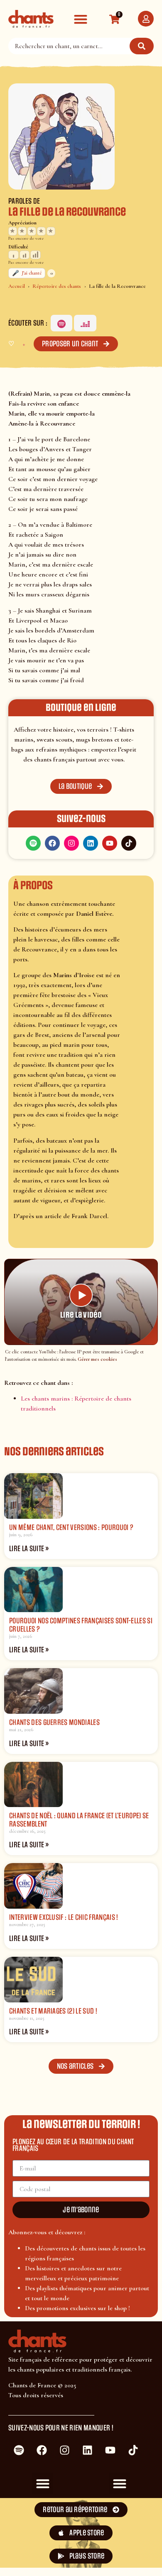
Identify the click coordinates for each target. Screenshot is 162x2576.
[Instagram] (71, 843)
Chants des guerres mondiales (54, 1722)
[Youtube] (110, 843)
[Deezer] (85, 323)
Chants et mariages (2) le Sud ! (53, 2011)
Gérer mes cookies (97, 1359)
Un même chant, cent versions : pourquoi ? (71, 1528)
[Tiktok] (129, 843)
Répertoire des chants (57, 286)
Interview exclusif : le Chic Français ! (64, 1917)
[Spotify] (61, 323)
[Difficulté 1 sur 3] (13, 255)
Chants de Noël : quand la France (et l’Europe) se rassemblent (79, 1820)
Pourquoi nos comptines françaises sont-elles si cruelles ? (81, 1625)
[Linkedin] (91, 843)
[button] (80, 19)
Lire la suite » (29, 1549)
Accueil (17, 286)
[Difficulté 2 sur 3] (25, 255)
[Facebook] (52, 843)
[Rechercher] (142, 46)
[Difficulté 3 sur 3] (36, 255)
